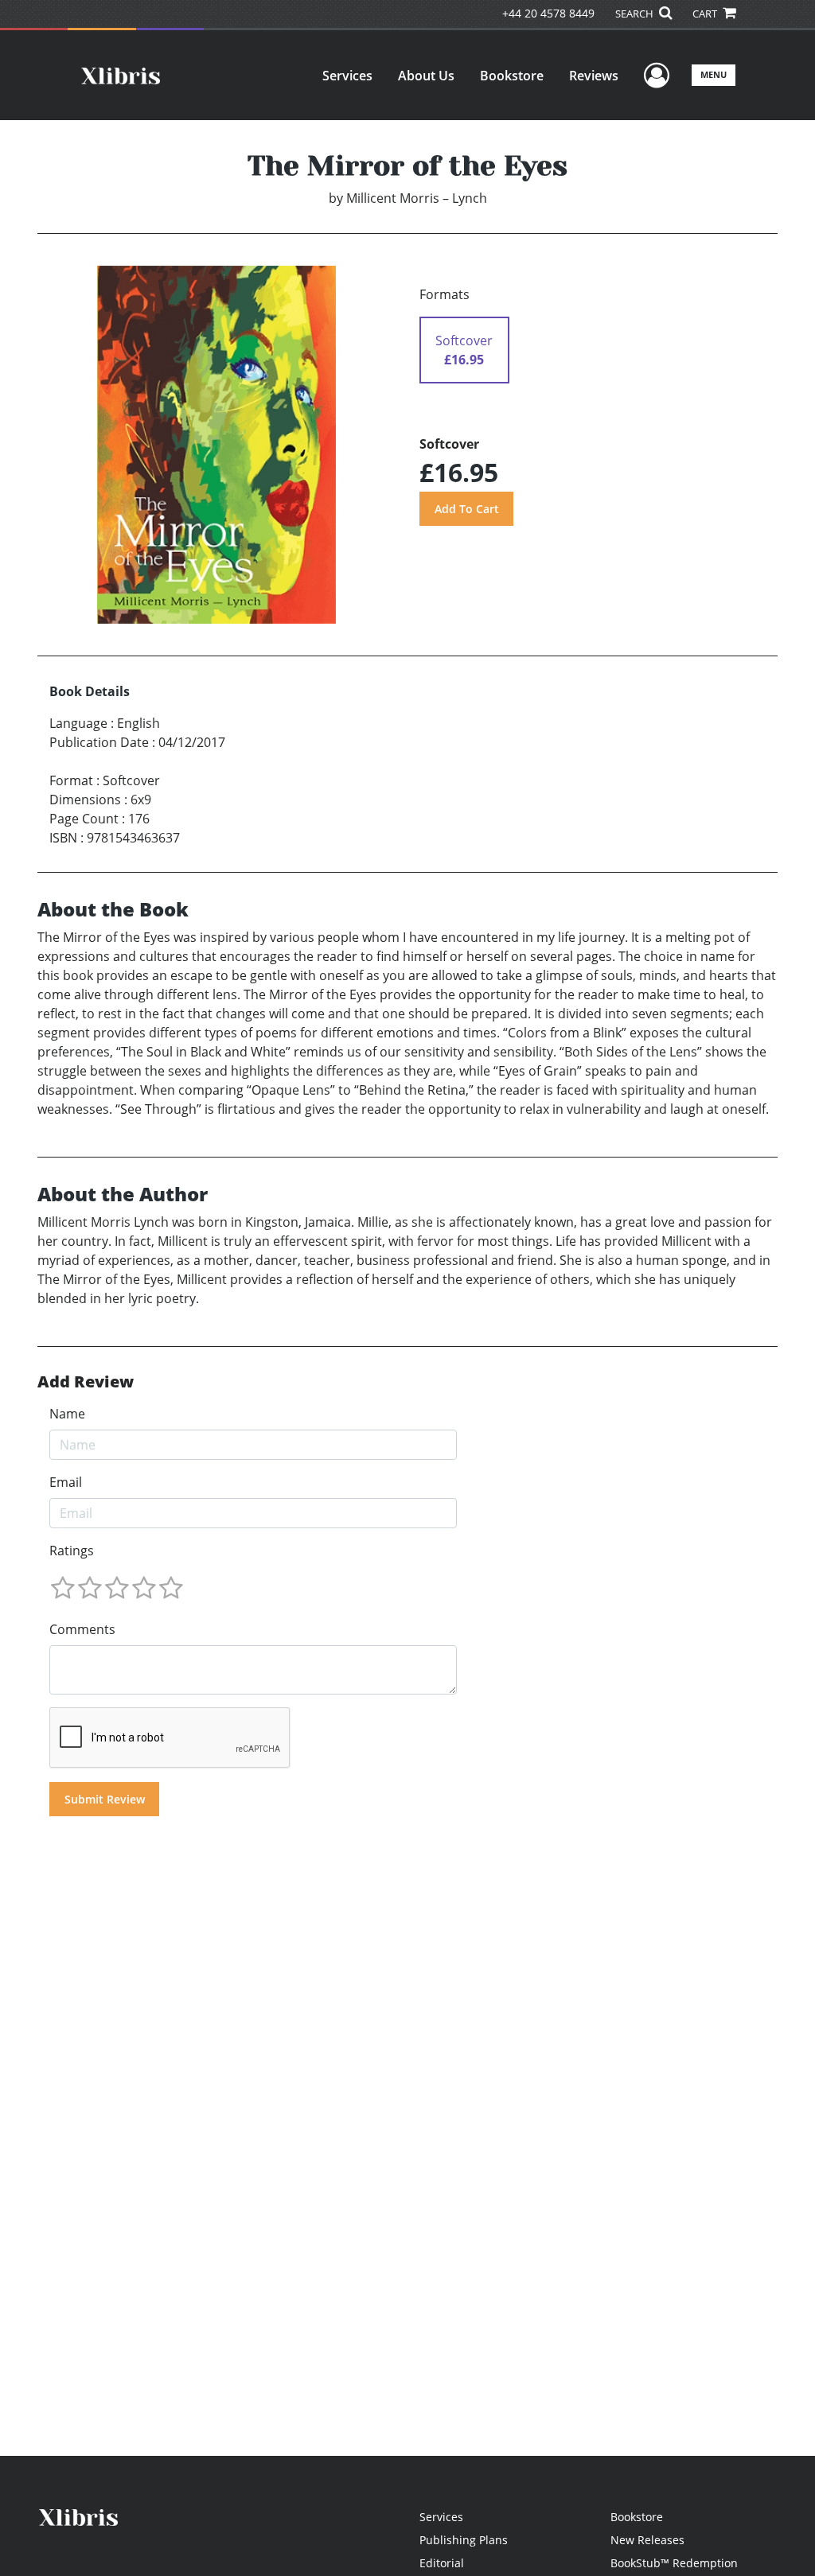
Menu (714, 74)
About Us (426, 76)
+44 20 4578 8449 (548, 13)
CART (706, 14)
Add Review (86, 1382)
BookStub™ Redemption (674, 2563)
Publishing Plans (464, 2540)
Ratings (72, 1551)
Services (347, 76)
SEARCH (636, 14)
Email (66, 1482)
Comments (82, 1629)
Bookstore (512, 76)
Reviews (594, 76)
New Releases (647, 2540)
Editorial (442, 2563)
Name (67, 1414)
